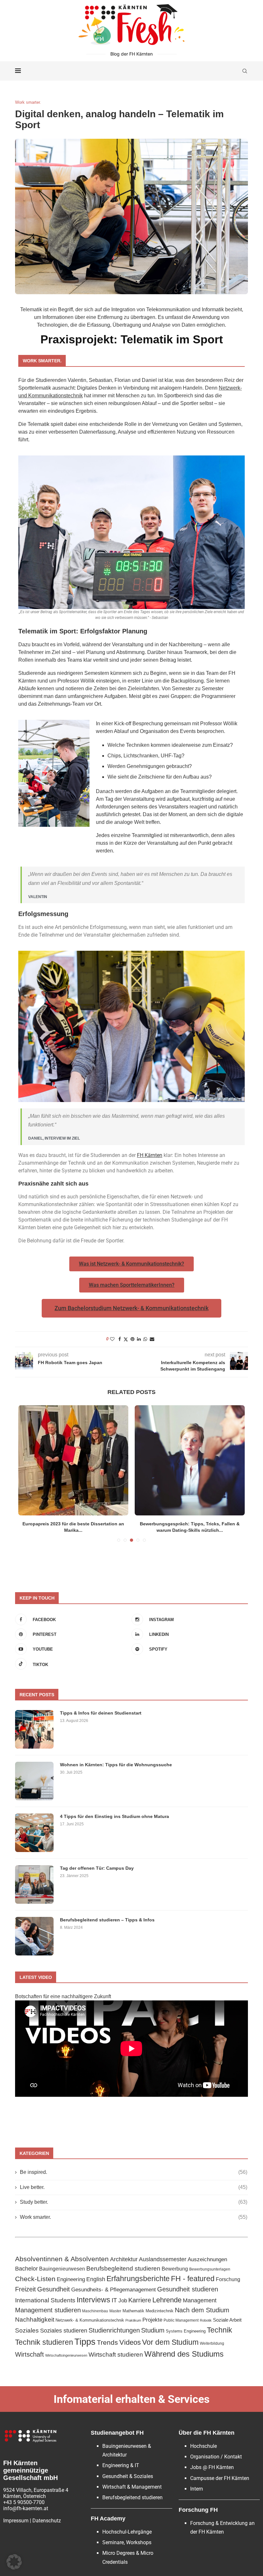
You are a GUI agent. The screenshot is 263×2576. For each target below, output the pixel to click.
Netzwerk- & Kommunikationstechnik (90, 2320)
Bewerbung (175, 2269)
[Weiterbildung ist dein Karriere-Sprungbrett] (190, 1460)
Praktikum (133, 2320)
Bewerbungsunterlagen (210, 2269)
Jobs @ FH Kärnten (212, 2467)
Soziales (27, 2330)
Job (123, 2300)
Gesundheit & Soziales (128, 2476)
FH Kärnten (150, 1155)
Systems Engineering (186, 2331)
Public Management (181, 2320)
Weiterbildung (212, 2343)
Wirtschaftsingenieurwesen (66, 2355)
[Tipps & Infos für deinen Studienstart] (34, 1729)
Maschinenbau (95, 2311)
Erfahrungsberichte (138, 2279)
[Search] (245, 71)
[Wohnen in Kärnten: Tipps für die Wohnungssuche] (34, 1781)
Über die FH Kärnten (207, 2433)
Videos (130, 2342)
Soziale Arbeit (227, 2320)
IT (114, 2300)
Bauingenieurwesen (62, 2269)
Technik (220, 2330)
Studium (153, 2330)
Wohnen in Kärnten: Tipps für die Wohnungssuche (116, 1765)
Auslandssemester (163, 2259)
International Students (45, 2300)
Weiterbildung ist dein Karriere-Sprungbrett (190, 1524)
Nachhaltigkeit (35, 2320)
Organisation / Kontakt (216, 2457)
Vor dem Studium (170, 2342)
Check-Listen (35, 2279)
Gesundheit (54, 2289)
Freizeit (25, 2289)
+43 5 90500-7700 (24, 2502)
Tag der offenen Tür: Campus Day (97, 1868)
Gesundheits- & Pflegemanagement (114, 2290)
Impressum (16, 2521)
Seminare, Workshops (127, 2542)
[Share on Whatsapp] (145, 1339)
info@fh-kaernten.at (26, 2508)
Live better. (134, 2187)
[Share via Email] (152, 1339)
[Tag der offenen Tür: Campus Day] (34, 1884)
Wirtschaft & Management (132, 2487)
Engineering (71, 2279)
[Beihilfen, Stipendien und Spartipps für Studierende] (73, 1460)
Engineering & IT (121, 2465)
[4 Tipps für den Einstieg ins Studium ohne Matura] (34, 1833)
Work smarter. (134, 2217)
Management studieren (48, 2310)
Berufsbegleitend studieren (123, 2268)
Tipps (85, 2342)
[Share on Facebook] (120, 1339)
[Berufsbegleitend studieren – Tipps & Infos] (34, 1936)
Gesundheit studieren (188, 2289)
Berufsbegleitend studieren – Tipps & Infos (107, 1920)
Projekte (152, 2320)
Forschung (228, 2279)
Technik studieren (44, 2342)
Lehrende (167, 2300)
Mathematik (133, 2311)
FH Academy (108, 2519)
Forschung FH (198, 2510)
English (96, 2279)
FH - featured (193, 2279)
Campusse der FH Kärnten (220, 2478)
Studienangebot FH (117, 2433)
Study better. (134, 2202)
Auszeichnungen (207, 2259)
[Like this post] (112, 1339)
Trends (107, 2342)
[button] (14, 2562)
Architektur (124, 2259)
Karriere (140, 2300)
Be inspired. (134, 2172)
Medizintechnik (160, 2311)
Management (200, 2300)
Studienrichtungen (114, 2330)
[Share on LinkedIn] (139, 1339)
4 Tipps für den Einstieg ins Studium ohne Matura (115, 1816)
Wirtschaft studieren (116, 2355)
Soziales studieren (64, 2331)
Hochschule (204, 2446)
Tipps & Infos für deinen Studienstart (101, 1713)
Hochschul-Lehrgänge (127, 2532)
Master (115, 2311)
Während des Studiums (184, 2354)
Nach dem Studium (202, 2310)
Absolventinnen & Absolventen (62, 2259)
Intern (197, 2489)
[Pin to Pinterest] (132, 1339)
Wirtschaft (30, 2354)
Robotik (206, 2320)
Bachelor (26, 2268)
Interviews (93, 2300)
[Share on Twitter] (126, 1339)
